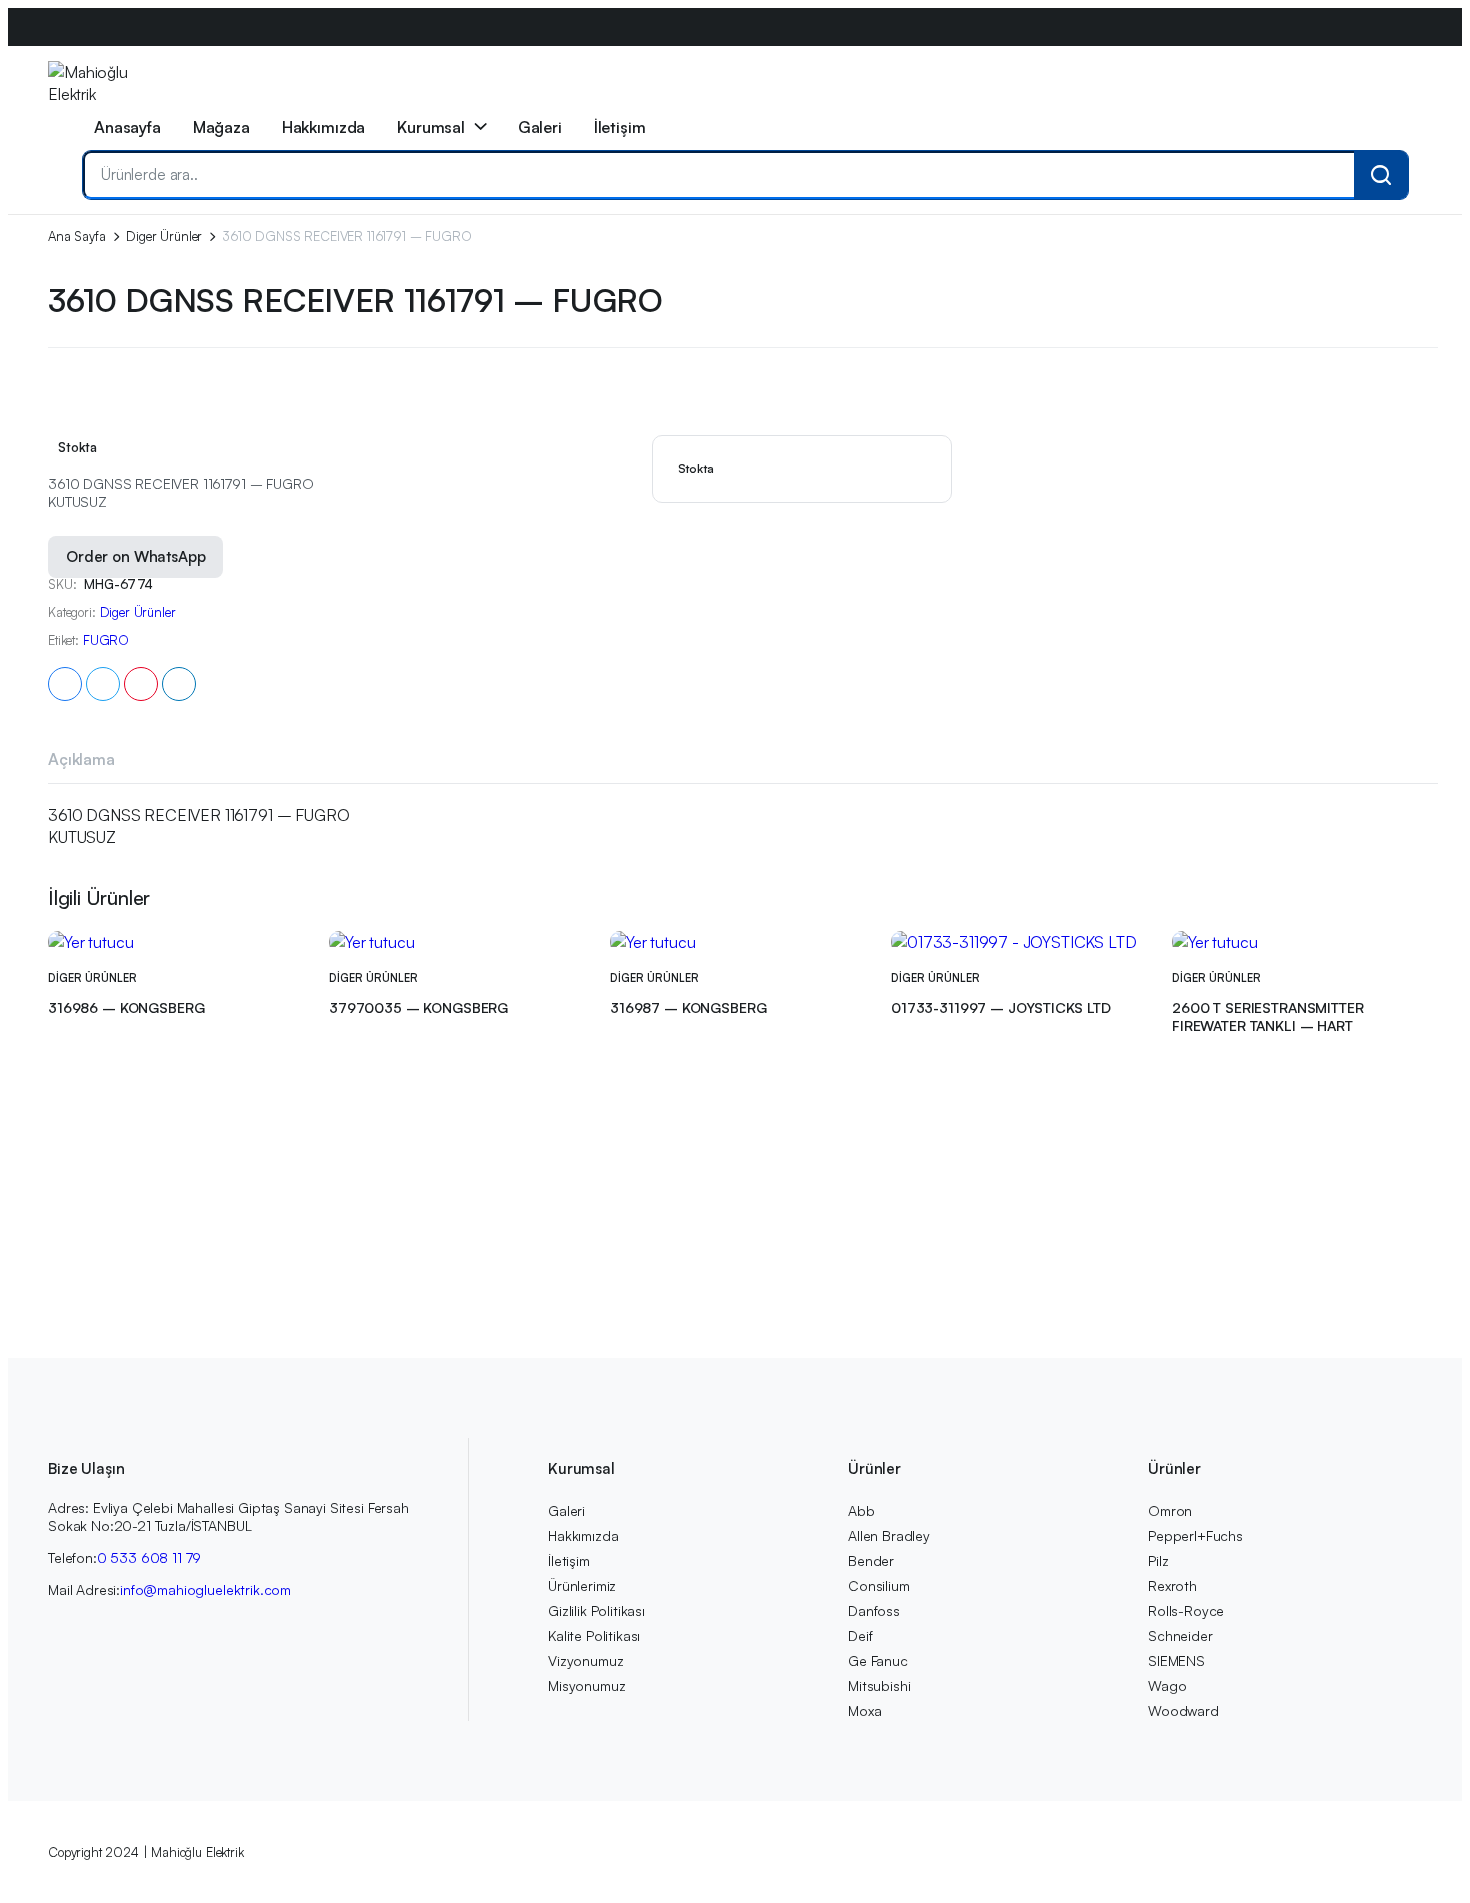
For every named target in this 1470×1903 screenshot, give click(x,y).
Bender (871, 1560)
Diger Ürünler (164, 236)
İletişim (620, 127)
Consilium (879, 1585)
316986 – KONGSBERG (126, 1007)
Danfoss (874, 1610)
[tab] (81, 762)
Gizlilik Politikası (596, 1610)
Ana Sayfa (77, 236)
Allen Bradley (889, 1535)
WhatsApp (409, 64)
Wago (1167, 1685)
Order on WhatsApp (135, 556)
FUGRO (106, 640)
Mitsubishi (879, 1685)
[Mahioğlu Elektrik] (88, 82)
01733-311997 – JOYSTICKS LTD (1001, 1007)
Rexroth (1172, 1585)
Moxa (864, 1710)
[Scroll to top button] (1425, 1858)
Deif (860, 1635)
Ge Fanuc (878, 1660)
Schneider (1180, 1635)
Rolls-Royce (1186, 1610)
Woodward (1183, 1710)
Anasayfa (127, 127)
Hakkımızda (323, 127)
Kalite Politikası (594, 1635)
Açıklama (81, 759)
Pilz (1158, 1560)
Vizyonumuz (585, 1660)
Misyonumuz (586, 1685)
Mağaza (221, 127)
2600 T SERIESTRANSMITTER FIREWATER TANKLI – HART (1268, 1016)
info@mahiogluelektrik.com (282, 64)
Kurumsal (431, 127)
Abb (861, 1510)
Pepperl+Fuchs (1195, 1535)
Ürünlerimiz (582, 1585)
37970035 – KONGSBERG (418, 1007)
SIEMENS (1176, 1660)
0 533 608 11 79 (149, 1557)
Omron (1170, 1510)
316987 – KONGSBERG (688, 1007)
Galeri (540, 127)
